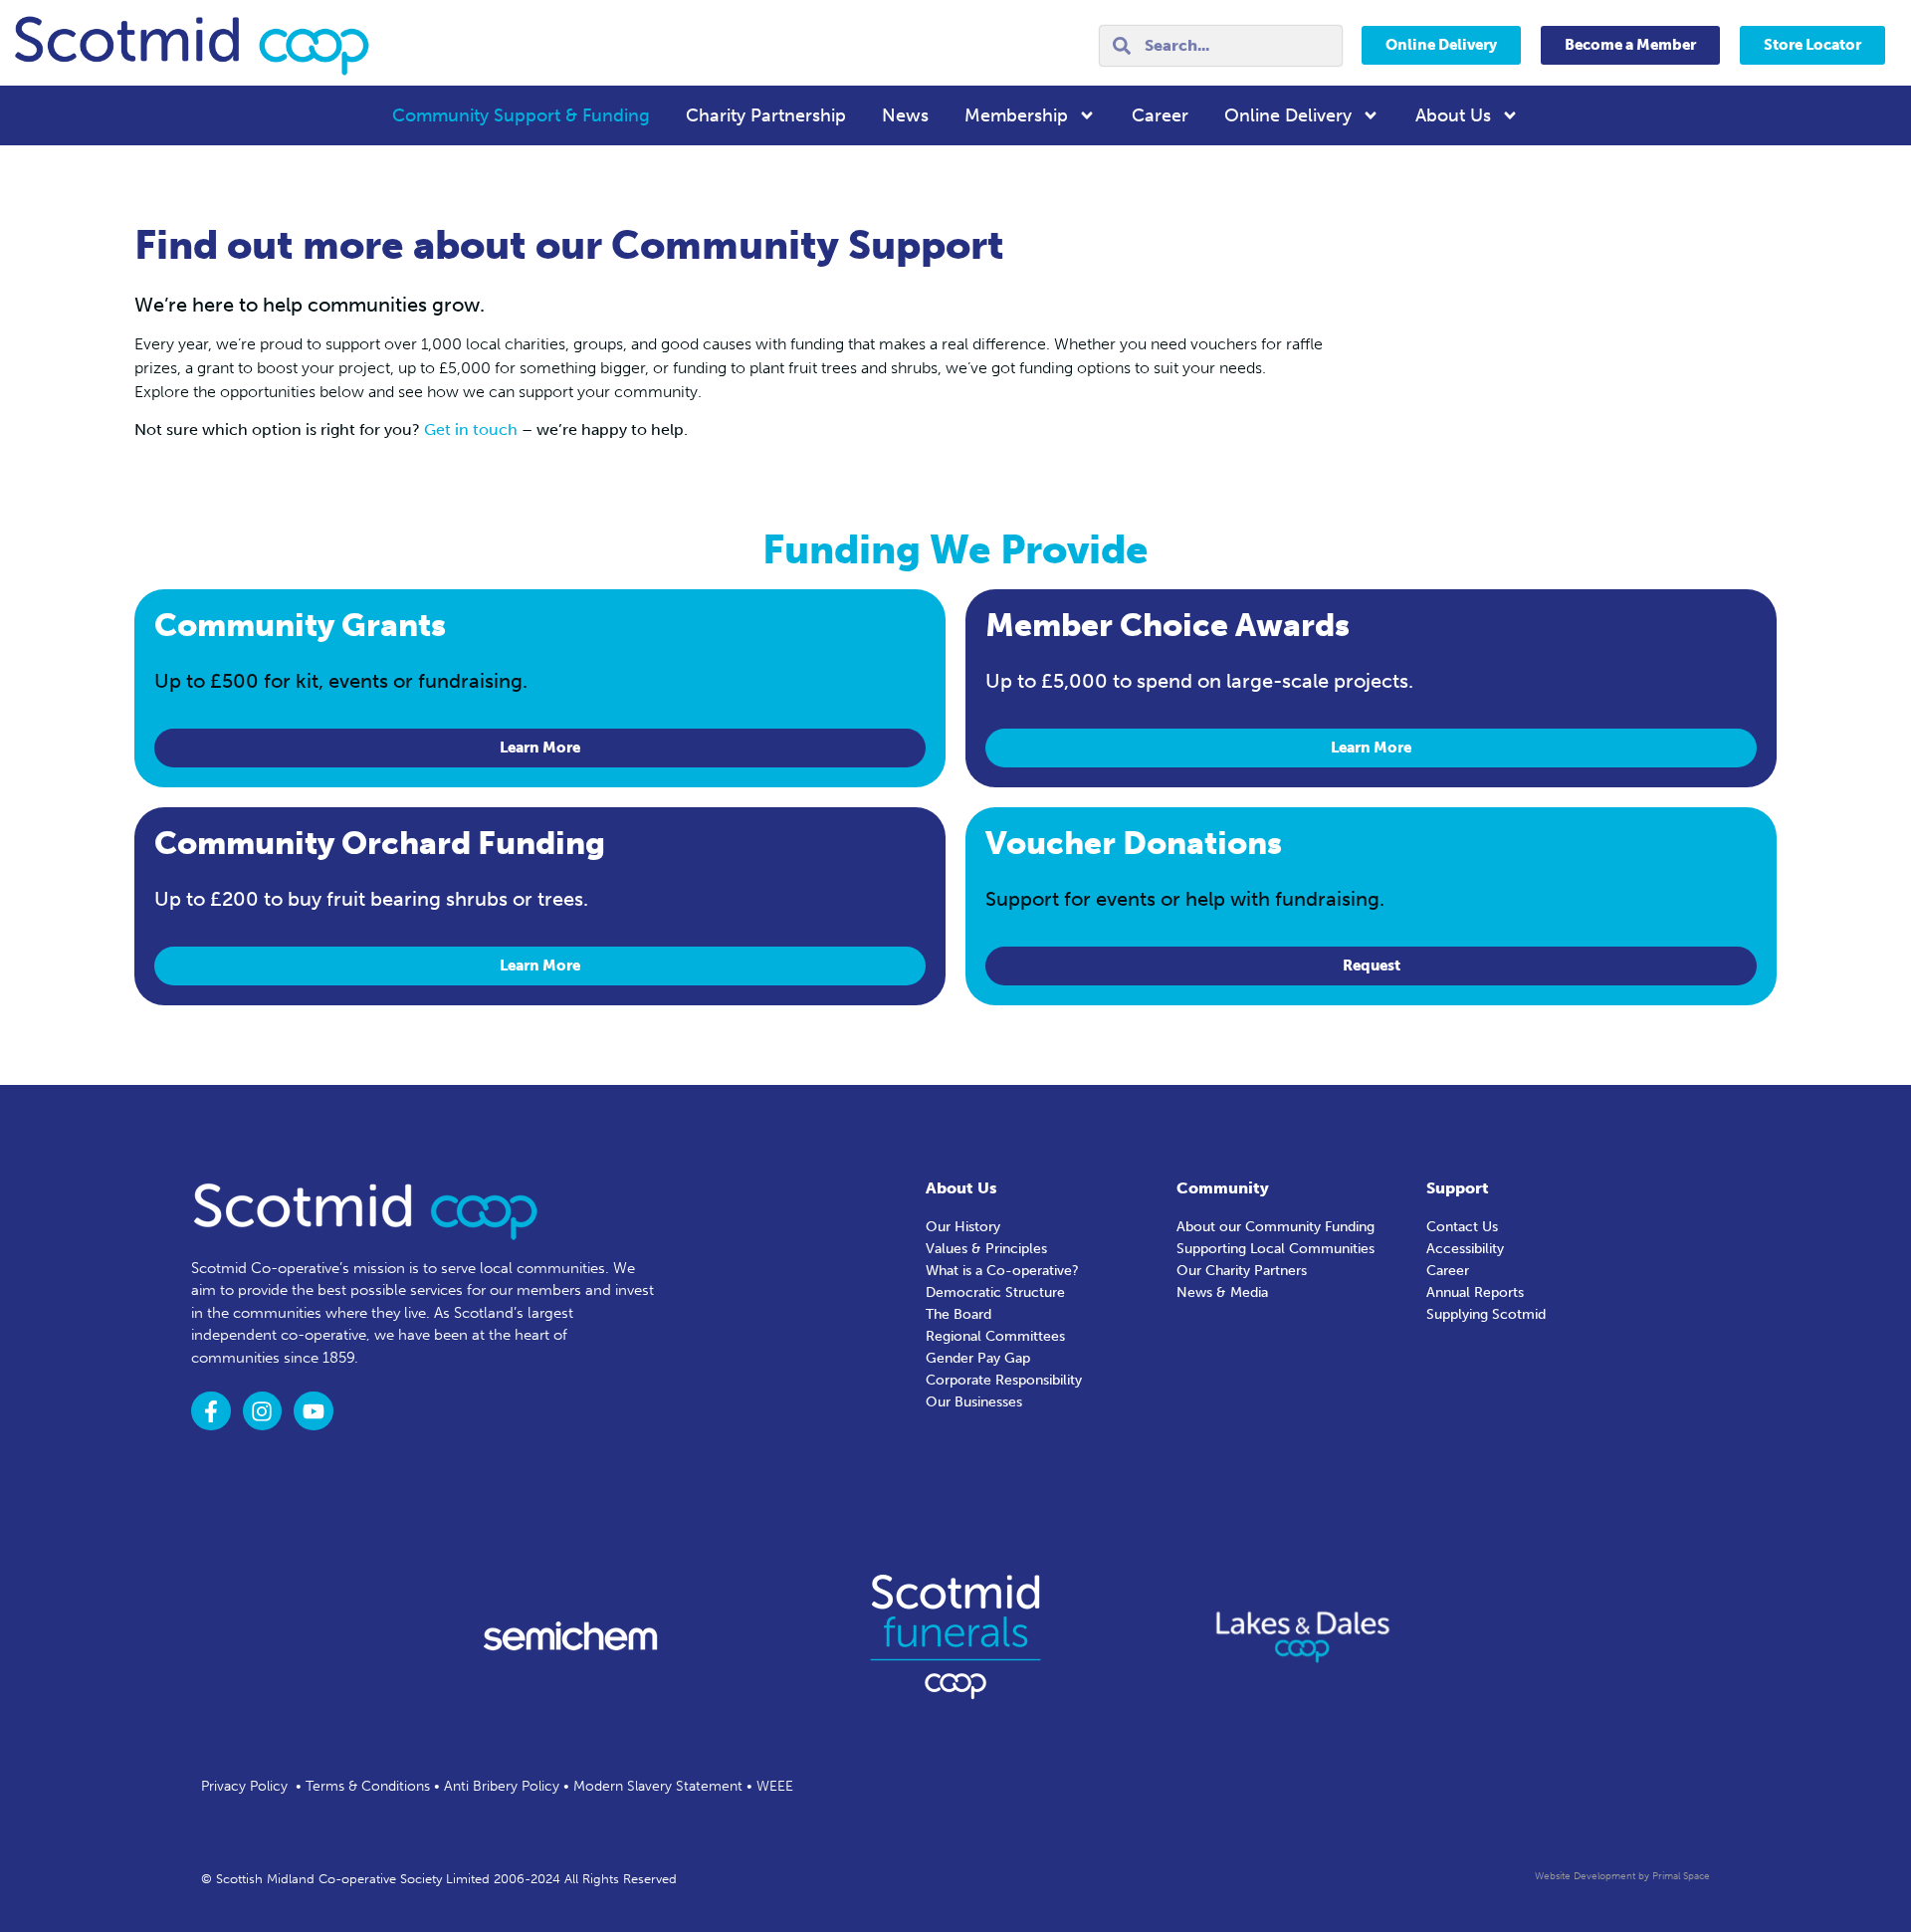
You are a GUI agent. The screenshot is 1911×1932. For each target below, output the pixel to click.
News (905, 115)
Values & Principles (986, 1249)
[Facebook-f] (211, 1411)
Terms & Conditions (368, 1786)
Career (1160, 115)
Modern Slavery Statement (658, 1786)
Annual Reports (1475, 1292)
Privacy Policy (244, 1786)
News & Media (1222, 1292)
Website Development (1585, 1876)
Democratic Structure (995, 1292)
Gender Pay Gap (978, 1358)
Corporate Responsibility (1004, 1380)
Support (1458, 1188)
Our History (963, 1227)
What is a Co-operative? (1002, 1271)
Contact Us (1462, 1227)
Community (1223, 1188)
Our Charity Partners (1242, 1271)
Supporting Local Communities (1275, 1249)
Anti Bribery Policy (502, 1786)
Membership (1016, 115)
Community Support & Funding (521, 115)
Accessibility (1465, 1249)
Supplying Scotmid (1486, 1314)
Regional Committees (995, 1336)
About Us (1453, 115)
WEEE (775, 1786)
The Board (958, 1314)
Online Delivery (1288, 115)
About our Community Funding (1275, 1227)
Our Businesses (974, 1402)
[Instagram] (263, 1411)
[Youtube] (314, 1411)
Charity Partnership (766, 115)
